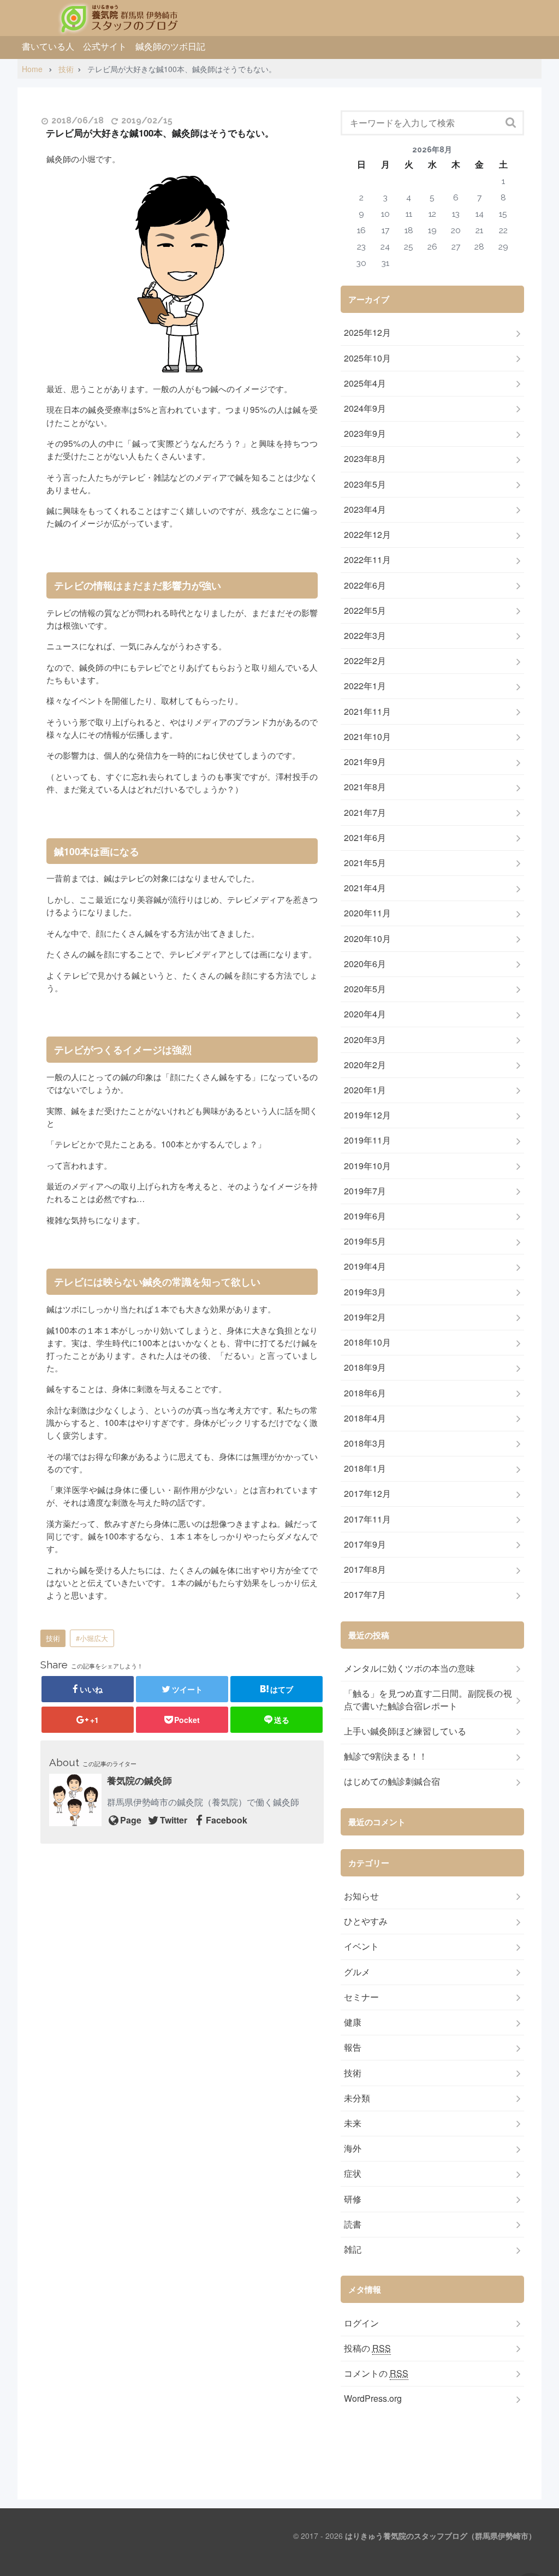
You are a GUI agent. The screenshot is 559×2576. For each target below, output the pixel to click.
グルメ (357, 1972)
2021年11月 (367, 712)
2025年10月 (367, 358)
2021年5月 (365, 863)
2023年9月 (365, 434)
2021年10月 (367, 737)
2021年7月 (365, 813)
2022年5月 (365, 611)
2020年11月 (367, 913)
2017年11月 (367, 1519)
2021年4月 (365, 888)
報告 (353, 2047)
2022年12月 (367, 535)
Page (131, 1820)
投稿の (367, 2348)
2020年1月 (365, 1090)
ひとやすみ (366, 1921)
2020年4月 (365, 1014)
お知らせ (361, 1896)
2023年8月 (365, 459)
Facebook (227, 1820)
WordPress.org (373, 2399)
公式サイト (105, 46)
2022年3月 (365, 636)
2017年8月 (365, 1570)
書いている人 (48, 46)
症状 (353, 2174)
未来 (353, 2123)
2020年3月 (365, 1040)
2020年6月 (365, 964)
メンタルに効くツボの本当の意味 (409, 1668)
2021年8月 (365, 787)
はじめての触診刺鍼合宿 (392, 1781)
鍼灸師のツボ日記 (170, 46)
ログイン (361, 2323)
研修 (353, 2199)
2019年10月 (367, 1166)
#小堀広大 (92, 1638)
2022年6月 (365, 585)
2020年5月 (365, 989)
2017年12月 (367, 1494)
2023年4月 (365, 510)
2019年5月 (365, 1241)
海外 (353, 2148)
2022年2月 (365, 661)
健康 (353, 2022)
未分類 (357, 2098)
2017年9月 (365, 1544)
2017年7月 (365, 1595)
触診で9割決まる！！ (386, 1756)
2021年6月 (365, 838)
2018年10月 (367, 1342)
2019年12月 (367, 1115)
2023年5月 (365, 484)
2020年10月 (367, 939)
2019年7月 (365, 1191)
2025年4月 (365, 383)
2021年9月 (365, 762)
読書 (353, 2224)
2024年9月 (365, 408)
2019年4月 (365, 1266)
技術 (53, 1638)
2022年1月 (365, 686)
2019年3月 (365, 1292)
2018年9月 (365, 1367)
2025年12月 (367, 333)
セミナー (361, 1997)
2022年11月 (367, 560)
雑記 (353, 2249)
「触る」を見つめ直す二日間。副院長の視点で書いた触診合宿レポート (428, 1700)
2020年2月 (365, 1065)
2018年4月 (365, 1418)
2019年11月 (367, 1140)
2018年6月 (365, 1393)
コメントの (376, 2373)
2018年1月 (365, 1468)
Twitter (174, 1820)
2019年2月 (365, 1317)
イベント (361, 1946)
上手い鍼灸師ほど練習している (405, 1731)
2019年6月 (365, 1216)
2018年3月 (365, 1443)
